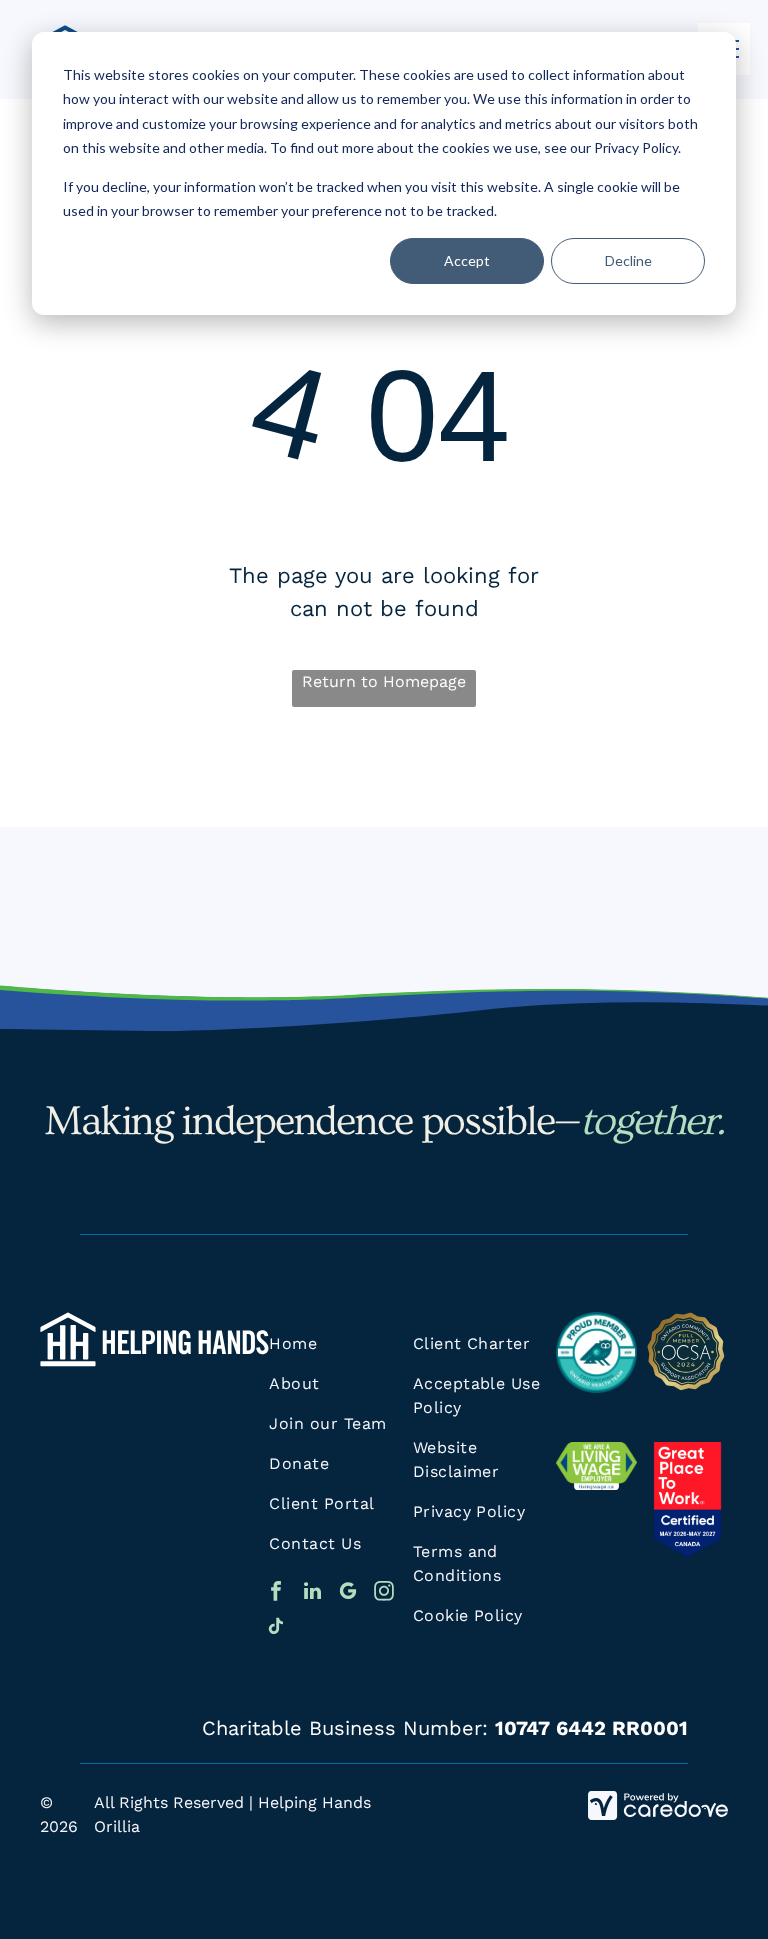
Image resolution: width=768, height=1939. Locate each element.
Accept (467, 260)
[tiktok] (276, 1628)
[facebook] (276, 1593)
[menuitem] (342, 1344)
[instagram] (384, 1593)
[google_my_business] (348, 1593)
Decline (628, 260)
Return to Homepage (384, 681)
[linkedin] (312, 1593)
